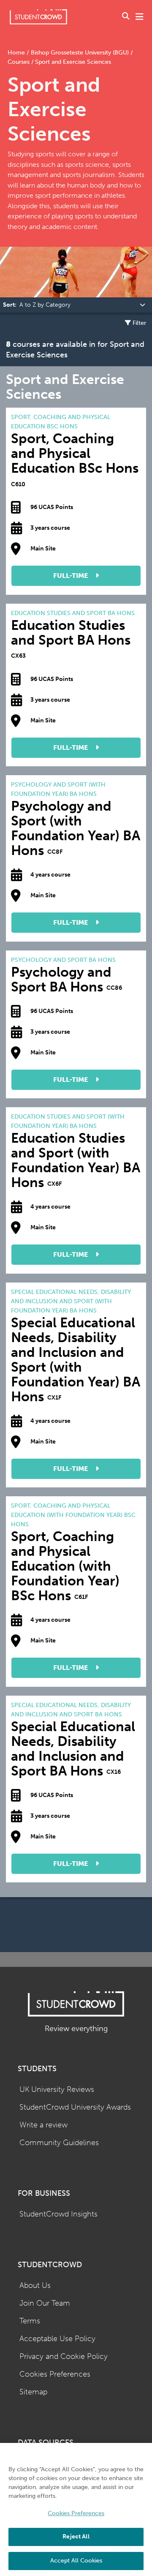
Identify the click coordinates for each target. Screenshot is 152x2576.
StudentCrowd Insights (58, 2214)
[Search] (126, 17)
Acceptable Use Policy (57, 2339)
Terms (30, 2321)
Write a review (43, 2125)
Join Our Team (45, 2303)
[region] (76, 2509)
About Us (35, 2286)
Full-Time (71, 576)
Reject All (76, 2537)
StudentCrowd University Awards (75, 2107)
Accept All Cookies (76, 2561)
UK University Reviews (57, 2090)
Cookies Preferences (55, 2374)
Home (17, 53)
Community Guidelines (59, 2143)
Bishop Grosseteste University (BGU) (80, 53)
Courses (19, 62)
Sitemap (33, 2392)
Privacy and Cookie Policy (64, 2357)
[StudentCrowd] (38, 17)
